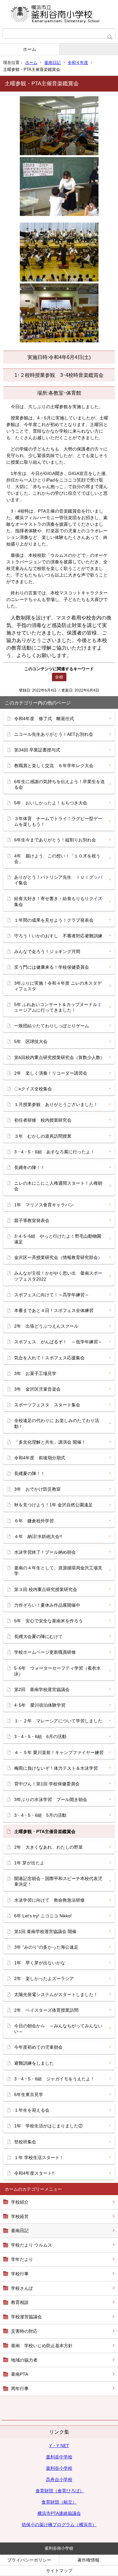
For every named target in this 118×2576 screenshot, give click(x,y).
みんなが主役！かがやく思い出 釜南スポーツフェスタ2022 (58, 1276)
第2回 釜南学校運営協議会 (42, 1689)
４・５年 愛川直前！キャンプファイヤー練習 (59, 1752)
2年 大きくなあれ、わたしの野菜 (48, 1847)
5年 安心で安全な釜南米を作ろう (48, 1621)
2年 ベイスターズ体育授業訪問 (46, 2010)
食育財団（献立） (59, 2502)
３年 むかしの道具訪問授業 (43, 1136)
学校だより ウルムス (31, 2245)
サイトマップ (59, 2571)
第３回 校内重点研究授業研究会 (46, 1589)
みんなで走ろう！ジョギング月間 (47, 951)
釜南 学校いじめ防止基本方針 (42, 2346)
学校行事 (20, 2274)
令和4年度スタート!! (34, 2173)
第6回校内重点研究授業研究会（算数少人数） (59, 1057)
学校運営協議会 (26, 2317)
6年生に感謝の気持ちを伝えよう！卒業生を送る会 (59, 784)
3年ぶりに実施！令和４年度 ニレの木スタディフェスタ (58, 986)
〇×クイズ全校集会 (33, 1089)
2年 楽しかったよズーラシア (44, 1978)
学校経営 (20, 2216)
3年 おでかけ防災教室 (37, 1489)
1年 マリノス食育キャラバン (44, 1205)
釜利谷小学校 (59, 2468)
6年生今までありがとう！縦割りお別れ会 (55, 840)
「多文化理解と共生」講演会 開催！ (50, 1442)
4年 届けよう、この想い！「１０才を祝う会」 (57, 859)
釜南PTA (20, 2374)
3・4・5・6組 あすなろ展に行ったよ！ (54, 1152)
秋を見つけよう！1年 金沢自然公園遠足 (53, 1505)
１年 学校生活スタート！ (39, 2157)
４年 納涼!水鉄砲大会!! (38, 1536)
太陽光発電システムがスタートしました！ (56, 1994)
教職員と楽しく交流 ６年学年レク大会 (54, 766)
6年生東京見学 (29, 2094)
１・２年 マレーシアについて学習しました (58, 1721)
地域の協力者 (24, 2360)
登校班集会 (25, 2142)
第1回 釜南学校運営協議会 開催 (45, 1931)
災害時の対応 (24, 2331)
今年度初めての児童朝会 (38, 2047)
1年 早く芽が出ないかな (40, 1963)
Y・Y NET (59, 2446)
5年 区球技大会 (31, 1041)
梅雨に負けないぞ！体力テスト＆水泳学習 (56, 1768)
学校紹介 (20, 2202)
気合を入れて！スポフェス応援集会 (49, 1358)
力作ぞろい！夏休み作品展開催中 (47, 1605)
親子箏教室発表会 (32, 1220)
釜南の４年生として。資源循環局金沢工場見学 (58, 1571)
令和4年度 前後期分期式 (40, 1458)
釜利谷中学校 (59, 2457)
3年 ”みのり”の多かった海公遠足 (46, 1947)
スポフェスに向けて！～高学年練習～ (52, 1295)
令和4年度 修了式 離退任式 (44, 719)
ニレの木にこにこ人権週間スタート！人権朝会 (58, 1186)
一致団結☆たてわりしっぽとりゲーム (52, 1026)
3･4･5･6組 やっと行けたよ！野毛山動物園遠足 (58, 1239)
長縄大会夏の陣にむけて (38, 1636)
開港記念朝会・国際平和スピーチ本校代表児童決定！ (58, 1881)
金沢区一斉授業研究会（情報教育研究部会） (58, 1257)
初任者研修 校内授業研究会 (43, 1120)
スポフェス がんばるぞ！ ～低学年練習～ (58, 1342)
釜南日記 (53, 63)
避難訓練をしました (34, 2063)
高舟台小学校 (59, 2479)
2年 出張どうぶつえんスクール (46, 1326)
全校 (59, 677)
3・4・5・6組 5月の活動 (40, 1815)
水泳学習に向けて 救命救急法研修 (49, 1900)
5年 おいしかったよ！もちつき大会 (51, 803)
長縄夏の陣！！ (30, 1473)
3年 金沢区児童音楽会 (37, 1389)
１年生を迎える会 (32, 2110)
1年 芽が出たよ (29, 1863)
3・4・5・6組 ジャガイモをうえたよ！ (54, 2079)
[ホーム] (59, 14)
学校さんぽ (22, 2288)
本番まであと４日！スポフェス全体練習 (54, 1310)
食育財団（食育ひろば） (60, 2491)
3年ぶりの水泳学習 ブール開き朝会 (51, 1799)
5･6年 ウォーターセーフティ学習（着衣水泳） (57, 1671)
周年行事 (20, 2389)
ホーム (30, 49)
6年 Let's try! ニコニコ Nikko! (43, 1916)
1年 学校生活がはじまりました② (48, 2126)
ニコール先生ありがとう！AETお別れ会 (54, 734)
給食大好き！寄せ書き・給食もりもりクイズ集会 (58, 901)
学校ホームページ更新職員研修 (45, 1652)
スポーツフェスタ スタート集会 (47, 1405)
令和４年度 (78, 63)
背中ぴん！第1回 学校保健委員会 (47, 1784)
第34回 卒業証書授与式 (37, 750)
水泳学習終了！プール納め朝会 (45, 1552)
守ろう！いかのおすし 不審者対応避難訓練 (58, 936)
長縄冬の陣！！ (30, 1167)
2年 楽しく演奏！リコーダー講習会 (51, 1073)
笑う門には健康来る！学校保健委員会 (52, 967)
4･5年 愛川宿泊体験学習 (40, 1705)
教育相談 (20, 2302)
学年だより (22, 2259)
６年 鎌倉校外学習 (34, 1521)
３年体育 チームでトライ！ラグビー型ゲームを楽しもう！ (58, 821)
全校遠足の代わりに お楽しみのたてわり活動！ (57, 1423)
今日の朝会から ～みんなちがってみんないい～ (58, 2029)
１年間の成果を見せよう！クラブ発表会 (54, 920)
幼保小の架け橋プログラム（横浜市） (59, 2525)
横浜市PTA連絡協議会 (59, 2513)
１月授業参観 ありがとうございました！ (56, 1104)
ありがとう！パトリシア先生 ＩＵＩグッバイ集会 (58, 880)
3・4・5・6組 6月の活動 (40, 1736)
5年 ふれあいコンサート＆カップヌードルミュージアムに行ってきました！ (58, 1007)
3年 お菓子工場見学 (35, 1373)
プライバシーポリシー (29, 2560)
